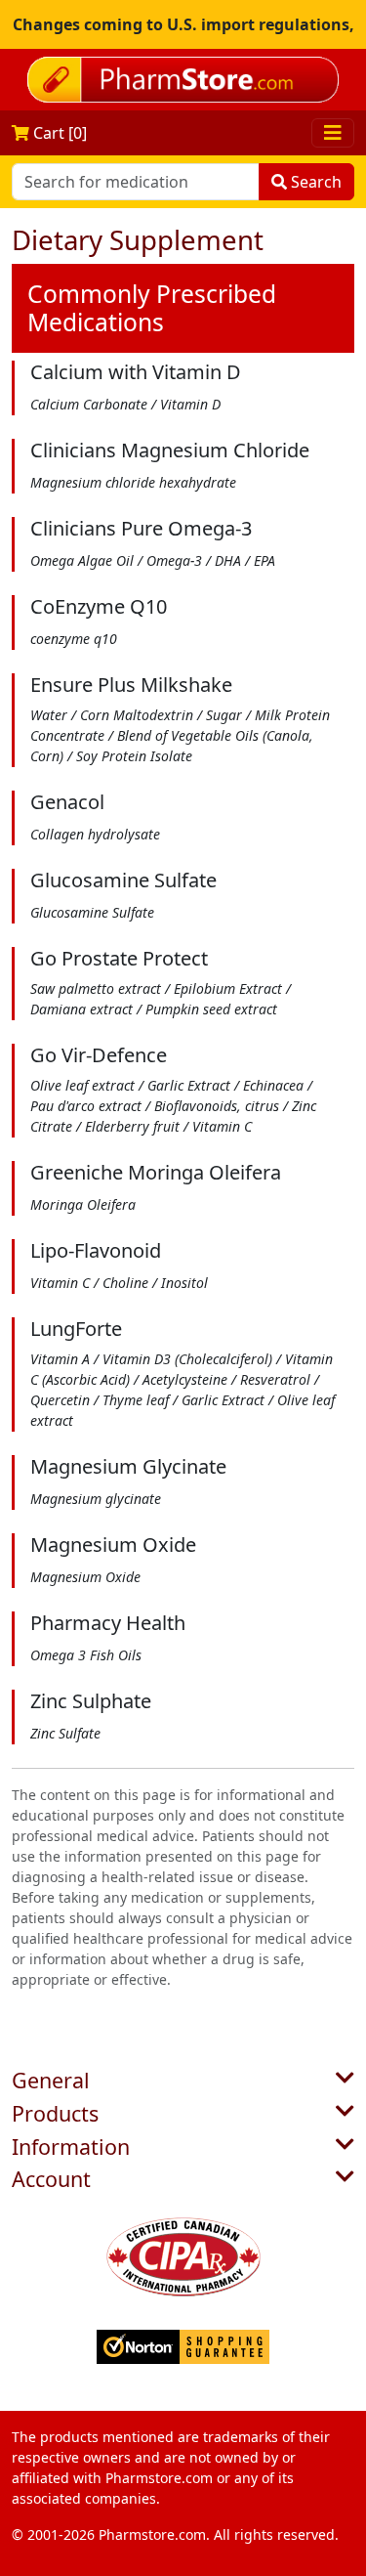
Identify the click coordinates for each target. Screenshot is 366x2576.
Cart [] (58, 133)
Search (314, 182)
